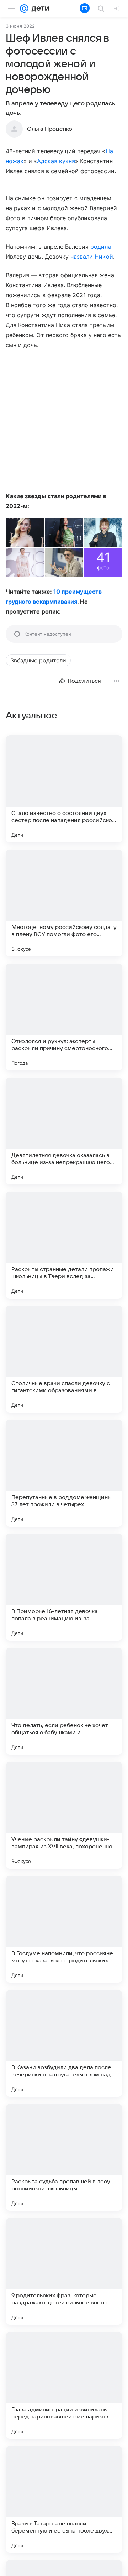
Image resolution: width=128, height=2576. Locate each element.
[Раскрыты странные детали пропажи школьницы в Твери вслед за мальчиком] (64, 1245)
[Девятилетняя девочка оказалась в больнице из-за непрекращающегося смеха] (64, 1131)
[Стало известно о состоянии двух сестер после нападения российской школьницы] (64, 789)
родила (101, 247)
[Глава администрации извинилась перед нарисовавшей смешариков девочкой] (64, 2385)
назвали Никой (92, 257)
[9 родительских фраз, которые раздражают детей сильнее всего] (64, 2271)
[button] (25, 532)
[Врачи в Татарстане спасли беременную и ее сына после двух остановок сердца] (64, 2499)
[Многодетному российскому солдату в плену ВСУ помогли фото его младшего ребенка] (64, 903)
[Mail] (24, 9)
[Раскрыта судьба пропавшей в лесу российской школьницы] (64, 2157)
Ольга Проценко (50, 129)
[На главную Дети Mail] (39, 9)
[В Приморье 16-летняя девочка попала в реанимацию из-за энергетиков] (64, 1587)
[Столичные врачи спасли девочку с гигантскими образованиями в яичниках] (64, 1359)
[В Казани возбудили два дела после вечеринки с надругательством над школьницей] (64, 2043)
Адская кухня (56, 161)
